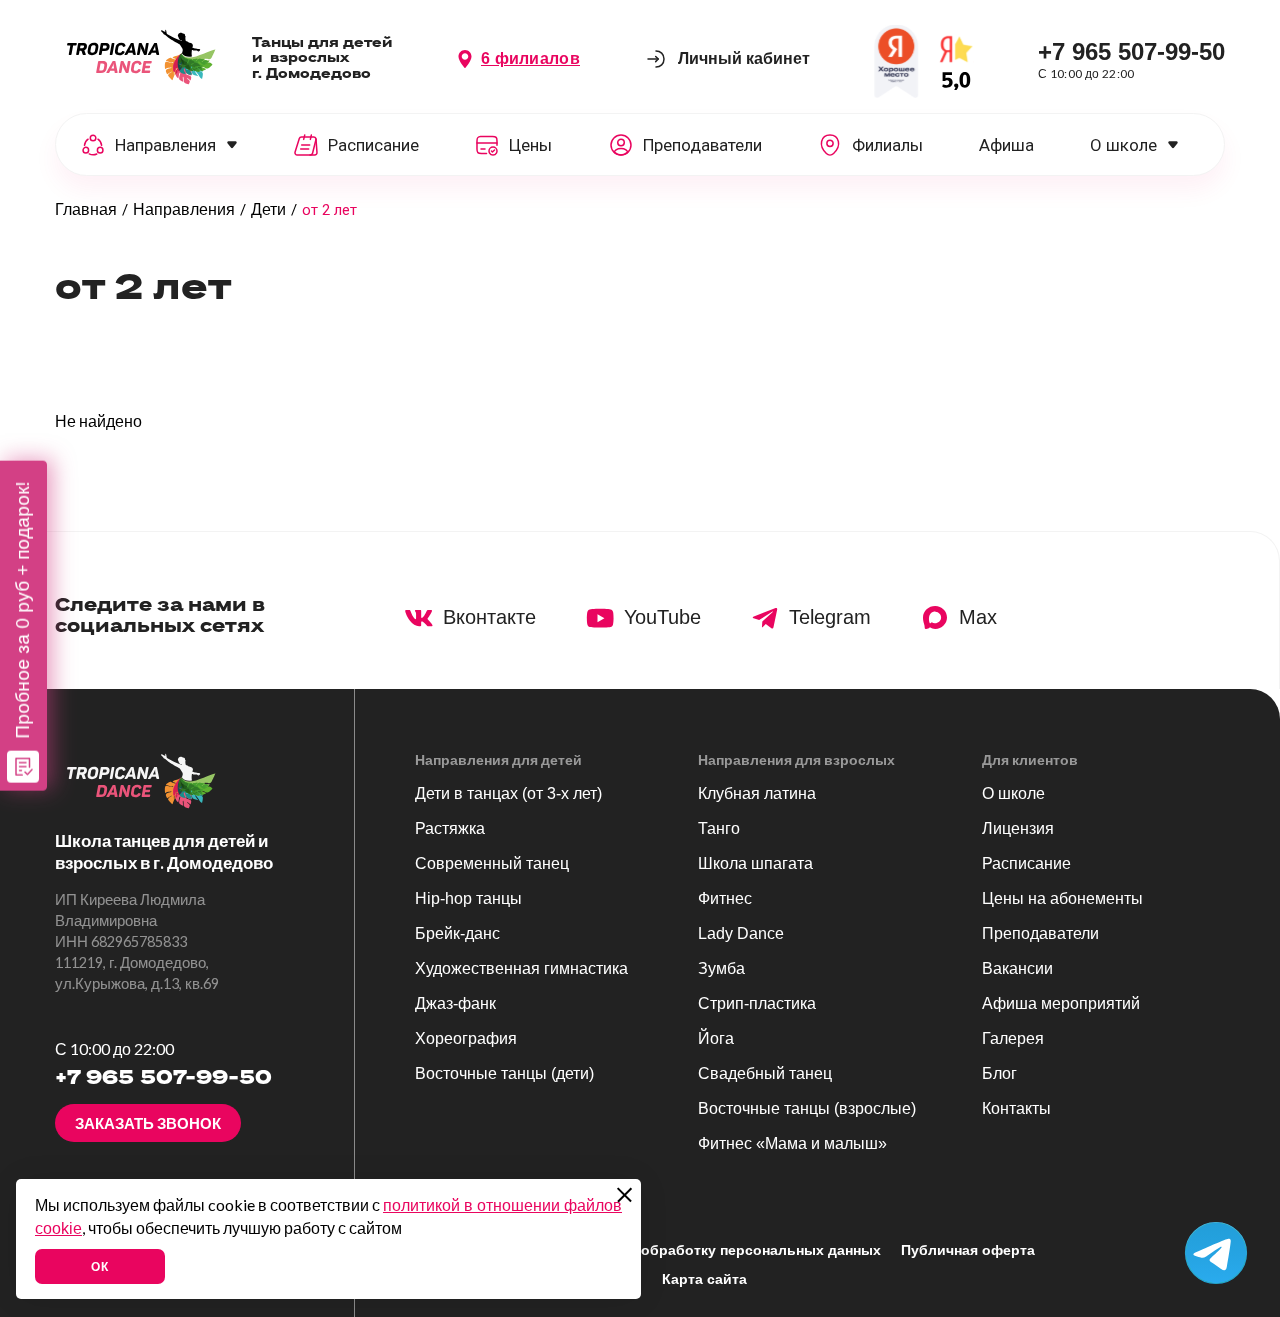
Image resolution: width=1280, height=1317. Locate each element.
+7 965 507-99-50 (1131, 51)
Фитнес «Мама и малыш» (792, 1143)
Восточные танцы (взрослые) (807, 1108)
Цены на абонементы (1062, 898)
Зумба (721, 968)
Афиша (1006, 145)
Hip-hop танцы (468, 898)
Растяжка (450, 828)
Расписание (1026, 863)
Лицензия (1018, 828)
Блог (999, 1073)
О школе (1123, 145)
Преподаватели (1040, 933)
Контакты (1016, 1108)
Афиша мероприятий (1061, 1003)
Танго (719, 828)
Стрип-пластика (757, 1003)
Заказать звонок (148, 1123)
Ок (99, 1266)
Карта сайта (704, 1279)
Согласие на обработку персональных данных (715, 1250)
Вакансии (1017, 968)
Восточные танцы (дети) (504, 1073)
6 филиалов (530, 58)
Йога (716, 1038)
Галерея (1013, 1038)
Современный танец (492, 863)
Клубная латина (757, 793)
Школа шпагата (755, 863)
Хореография (466, 1038)
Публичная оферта (968, 1250)
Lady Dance (741, 933)
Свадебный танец (765, 1073)
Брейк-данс (457, 933)
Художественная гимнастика (521, 968)
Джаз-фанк (455, 1003)
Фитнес (725, 898)
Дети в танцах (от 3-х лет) (508, 793)
